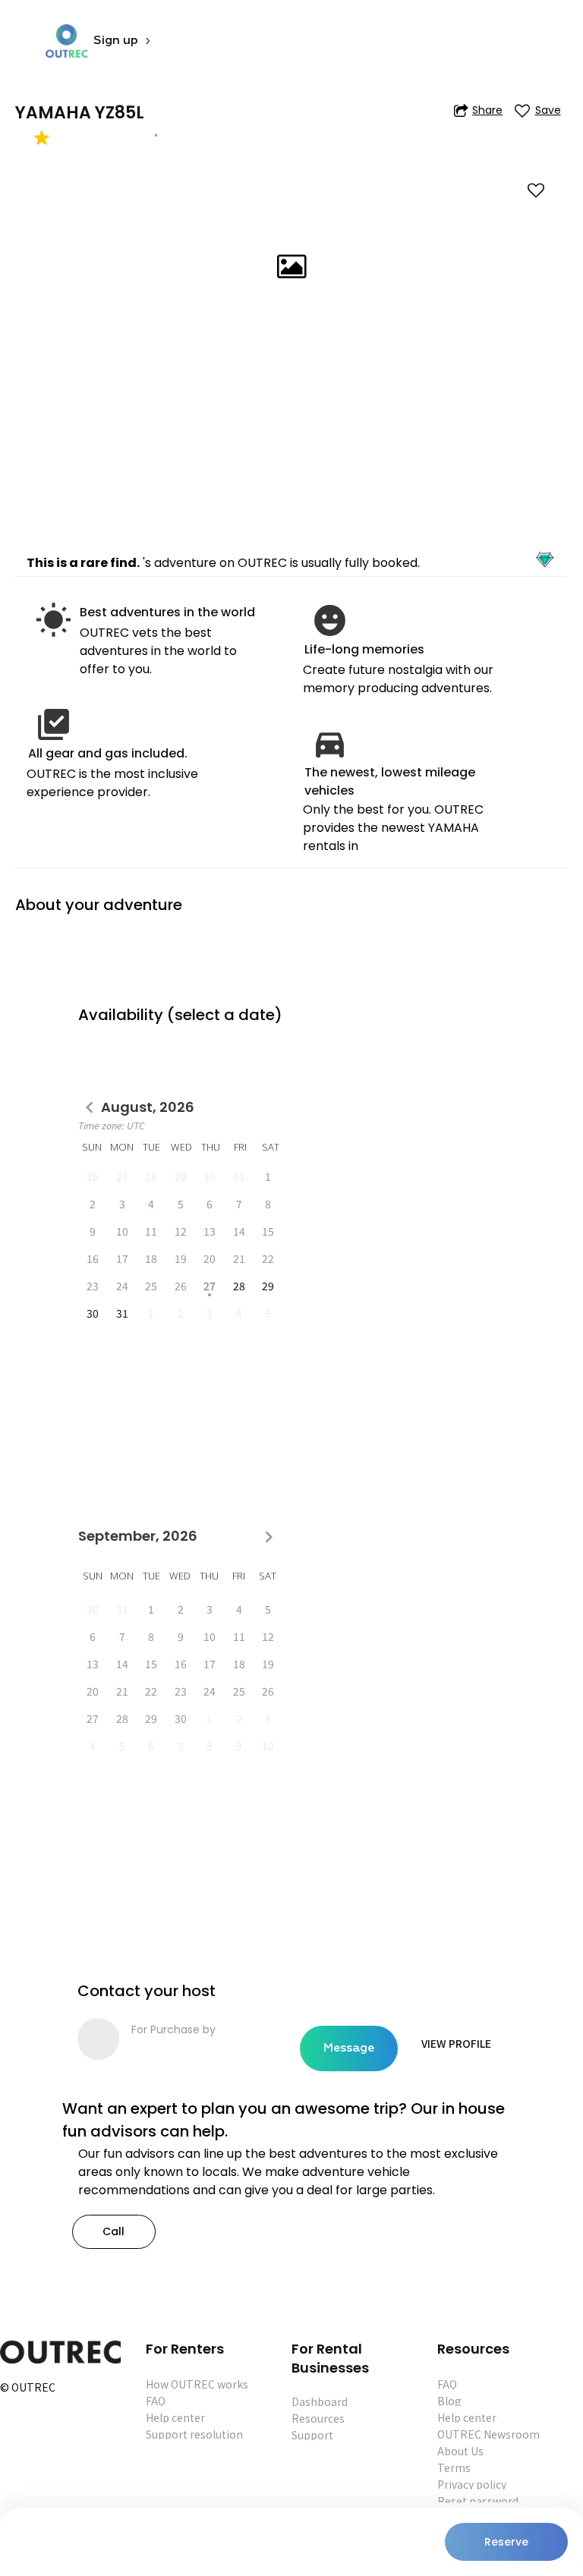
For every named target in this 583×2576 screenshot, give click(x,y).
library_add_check (54, 724)
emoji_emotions (330, 620)
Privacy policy (472, 2484)
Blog (449, 2401)
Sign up (116, 41)
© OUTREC (28, 2388)
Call (113, 2231)
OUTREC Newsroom (488, 2434)
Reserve (506, 2542)
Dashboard (320, 2401)
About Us (460, 2451)
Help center (175, 2417)
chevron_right (269, 1537)
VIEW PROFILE (456, 2043)
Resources (318, 2418)
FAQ (156, 2401)
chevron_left (90, 1108)
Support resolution (194, 2434)
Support (312, 2435)
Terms (454, 2467)
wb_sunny (54, 620)
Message (349, 2049)
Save (548, 110)
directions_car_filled (330, 743)
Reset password (478, 2501)
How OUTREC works (197, 2384)
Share (487, 110)
